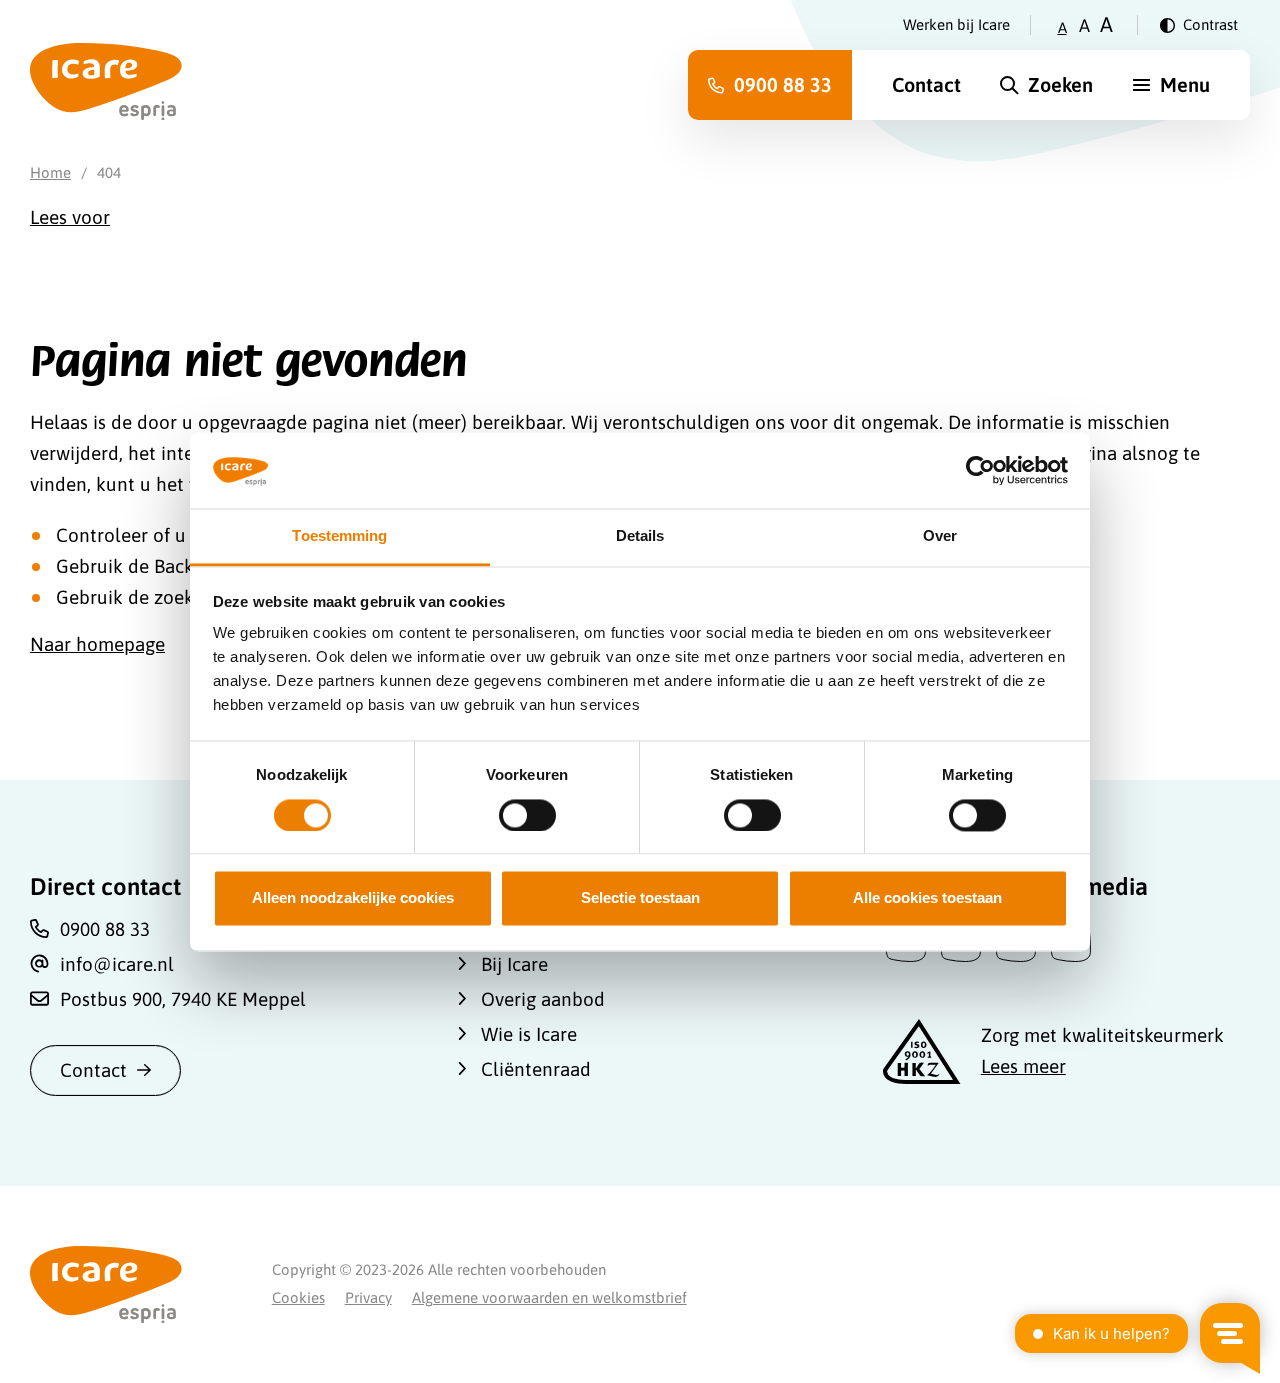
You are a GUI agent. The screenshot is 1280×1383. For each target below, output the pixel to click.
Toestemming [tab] (339, 536)
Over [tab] (940, 536)
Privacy (368, 1297)
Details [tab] (640, 536)
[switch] (527, 815)
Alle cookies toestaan (927, 898)
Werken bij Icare (956, 24)
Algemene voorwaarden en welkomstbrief (549, 1297)
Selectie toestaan (640, 898)
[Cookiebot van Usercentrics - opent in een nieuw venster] (980, 470)
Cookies (298, 1297)
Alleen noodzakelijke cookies (353, 898)
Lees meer (1023, 1066)
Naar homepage (97, 644)
